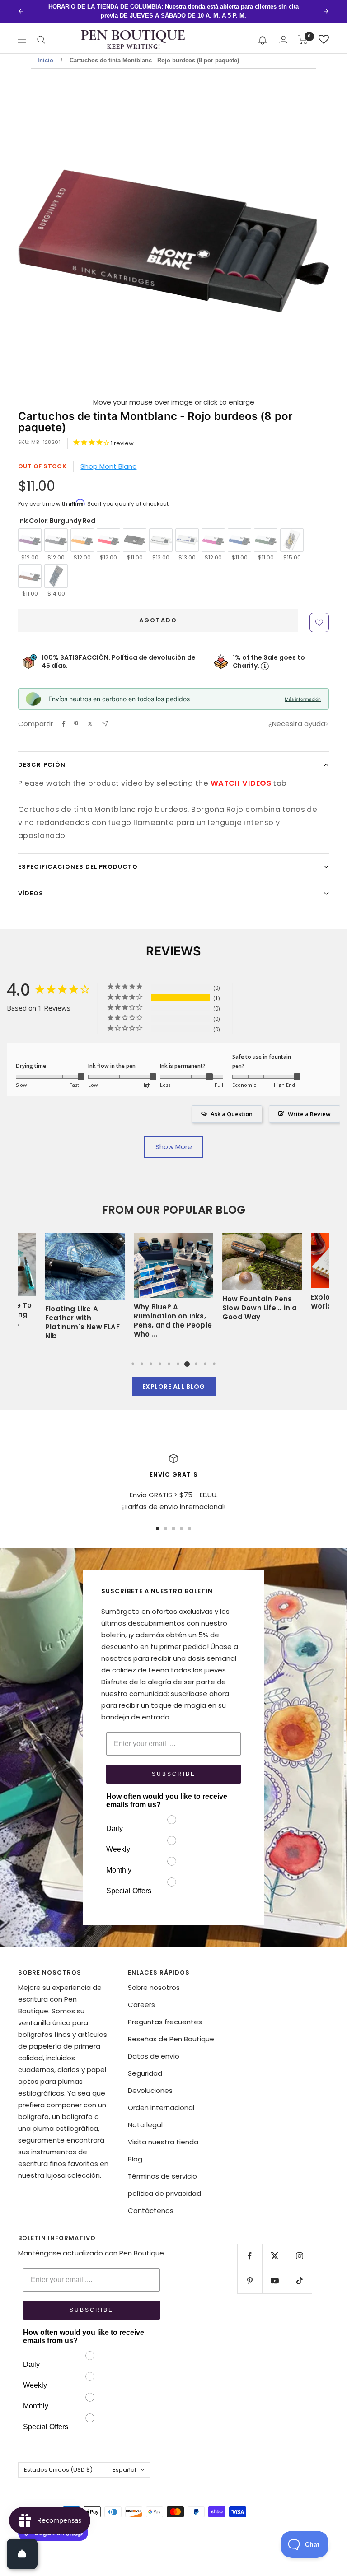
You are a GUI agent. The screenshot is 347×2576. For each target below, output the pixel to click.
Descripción (42, 765)
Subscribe (174, 1774)
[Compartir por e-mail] (105, 724)
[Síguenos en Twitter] (274, 2256)
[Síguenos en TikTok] (299, 2281)
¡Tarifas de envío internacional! (174, 1507)
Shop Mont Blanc (108, 466)
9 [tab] (205, 1364)
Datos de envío (154, 2056)
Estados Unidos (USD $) (58, 2470)
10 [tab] (214, 1364)
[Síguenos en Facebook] (250, 2256)
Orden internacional (161, 2108)
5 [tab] (169, 1364)
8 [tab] (196, 1364)
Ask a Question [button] (232, 1114)
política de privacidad (164, 2193)
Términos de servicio (162, 2176)
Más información (303, 699)
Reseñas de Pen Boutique (171, 2039)
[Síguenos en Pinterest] (250, 2281)
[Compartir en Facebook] (64, 724)
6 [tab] (178, 1364)
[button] (263, 40)
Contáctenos (151, 2210)
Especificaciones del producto (78, 867)
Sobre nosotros (154, 1987)
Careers (141, 2005)
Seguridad (145, 2073)
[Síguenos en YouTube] (274, 2281)
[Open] (22, 2554)
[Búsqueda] (41, 40)
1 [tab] (133, 1364)
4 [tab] (160, 1364)
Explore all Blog (174, 1387)
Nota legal (145, 2125)
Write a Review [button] (309, 1114)
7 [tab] (187, 1364)
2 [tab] (142, 1364)
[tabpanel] (173, 1280)
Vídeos (31, 893)
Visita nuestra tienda (163, 2142)
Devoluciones (150, 2090)
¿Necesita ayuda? (299, 724)
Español (124, 2470)
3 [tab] (151, 1364)
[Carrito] (303, 40)
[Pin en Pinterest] (76, 724)
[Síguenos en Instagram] (299, 2256)
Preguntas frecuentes (165, 2022)
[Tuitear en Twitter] (90, 724)
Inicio (45, 60)
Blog (135, 2159)
